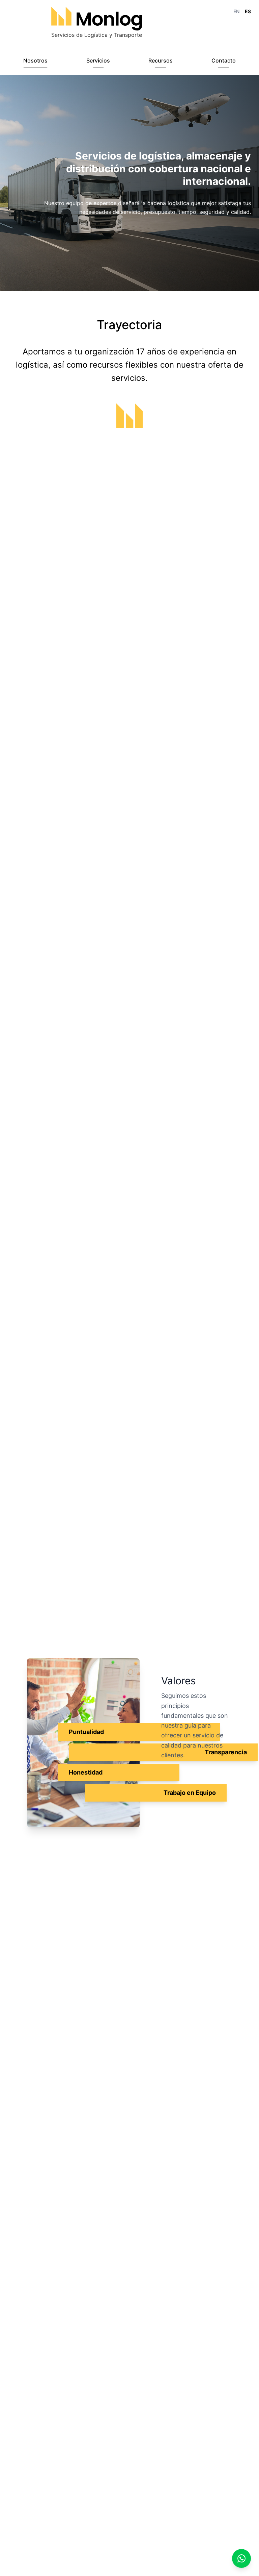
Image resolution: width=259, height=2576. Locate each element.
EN (236, 11)
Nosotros (35, 60)
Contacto (224, 60)
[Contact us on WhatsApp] (241, 2558)
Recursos (161, 60)
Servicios (98, 60)
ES (248, 11)
